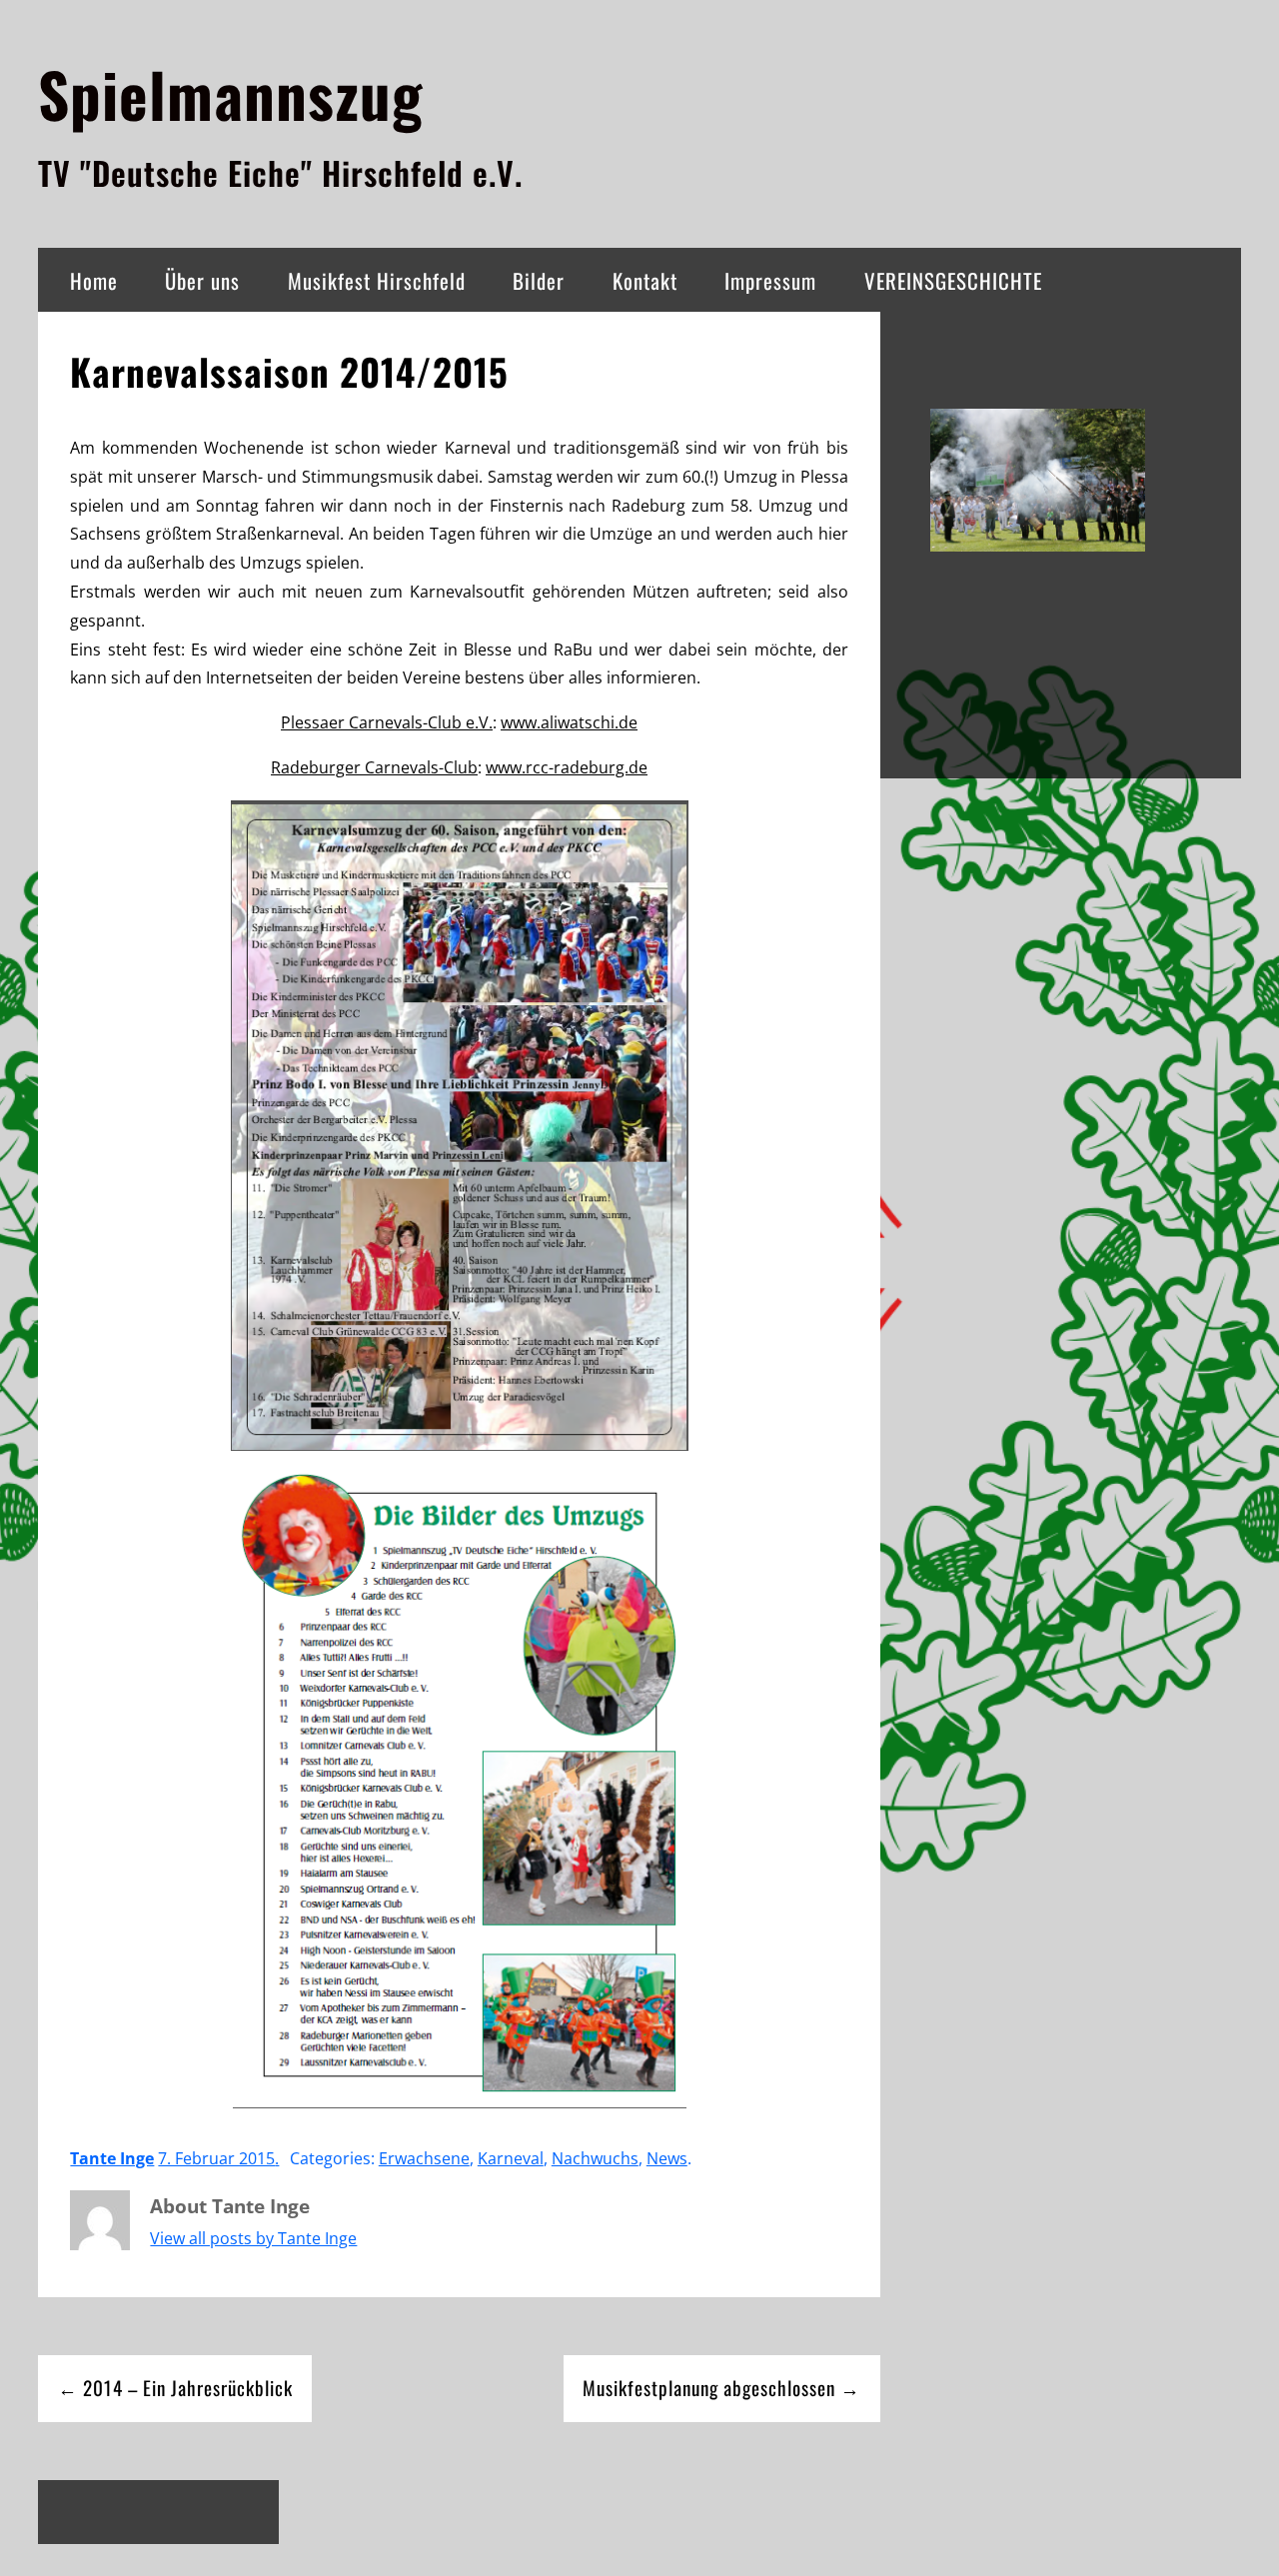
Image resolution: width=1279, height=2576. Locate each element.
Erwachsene (424, 2158)
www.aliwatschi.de (569, 722)
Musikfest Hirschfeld (377, 280)
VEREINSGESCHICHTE (953, 280)
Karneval (511, 2158)
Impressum (770, 280)
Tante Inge (112, 2158)
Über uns (202, 280)
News (667, 2158)
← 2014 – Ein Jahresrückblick (175, 2388)
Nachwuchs (595, 2158)
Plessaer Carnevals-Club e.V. (387, 722)
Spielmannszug (230, 93)
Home (94, 280)
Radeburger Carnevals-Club (374, 767)
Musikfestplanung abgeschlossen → (721, 2388)
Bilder (539, 280)
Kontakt (645, 280)
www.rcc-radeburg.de (567, 767)
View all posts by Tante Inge (253, 2238)
